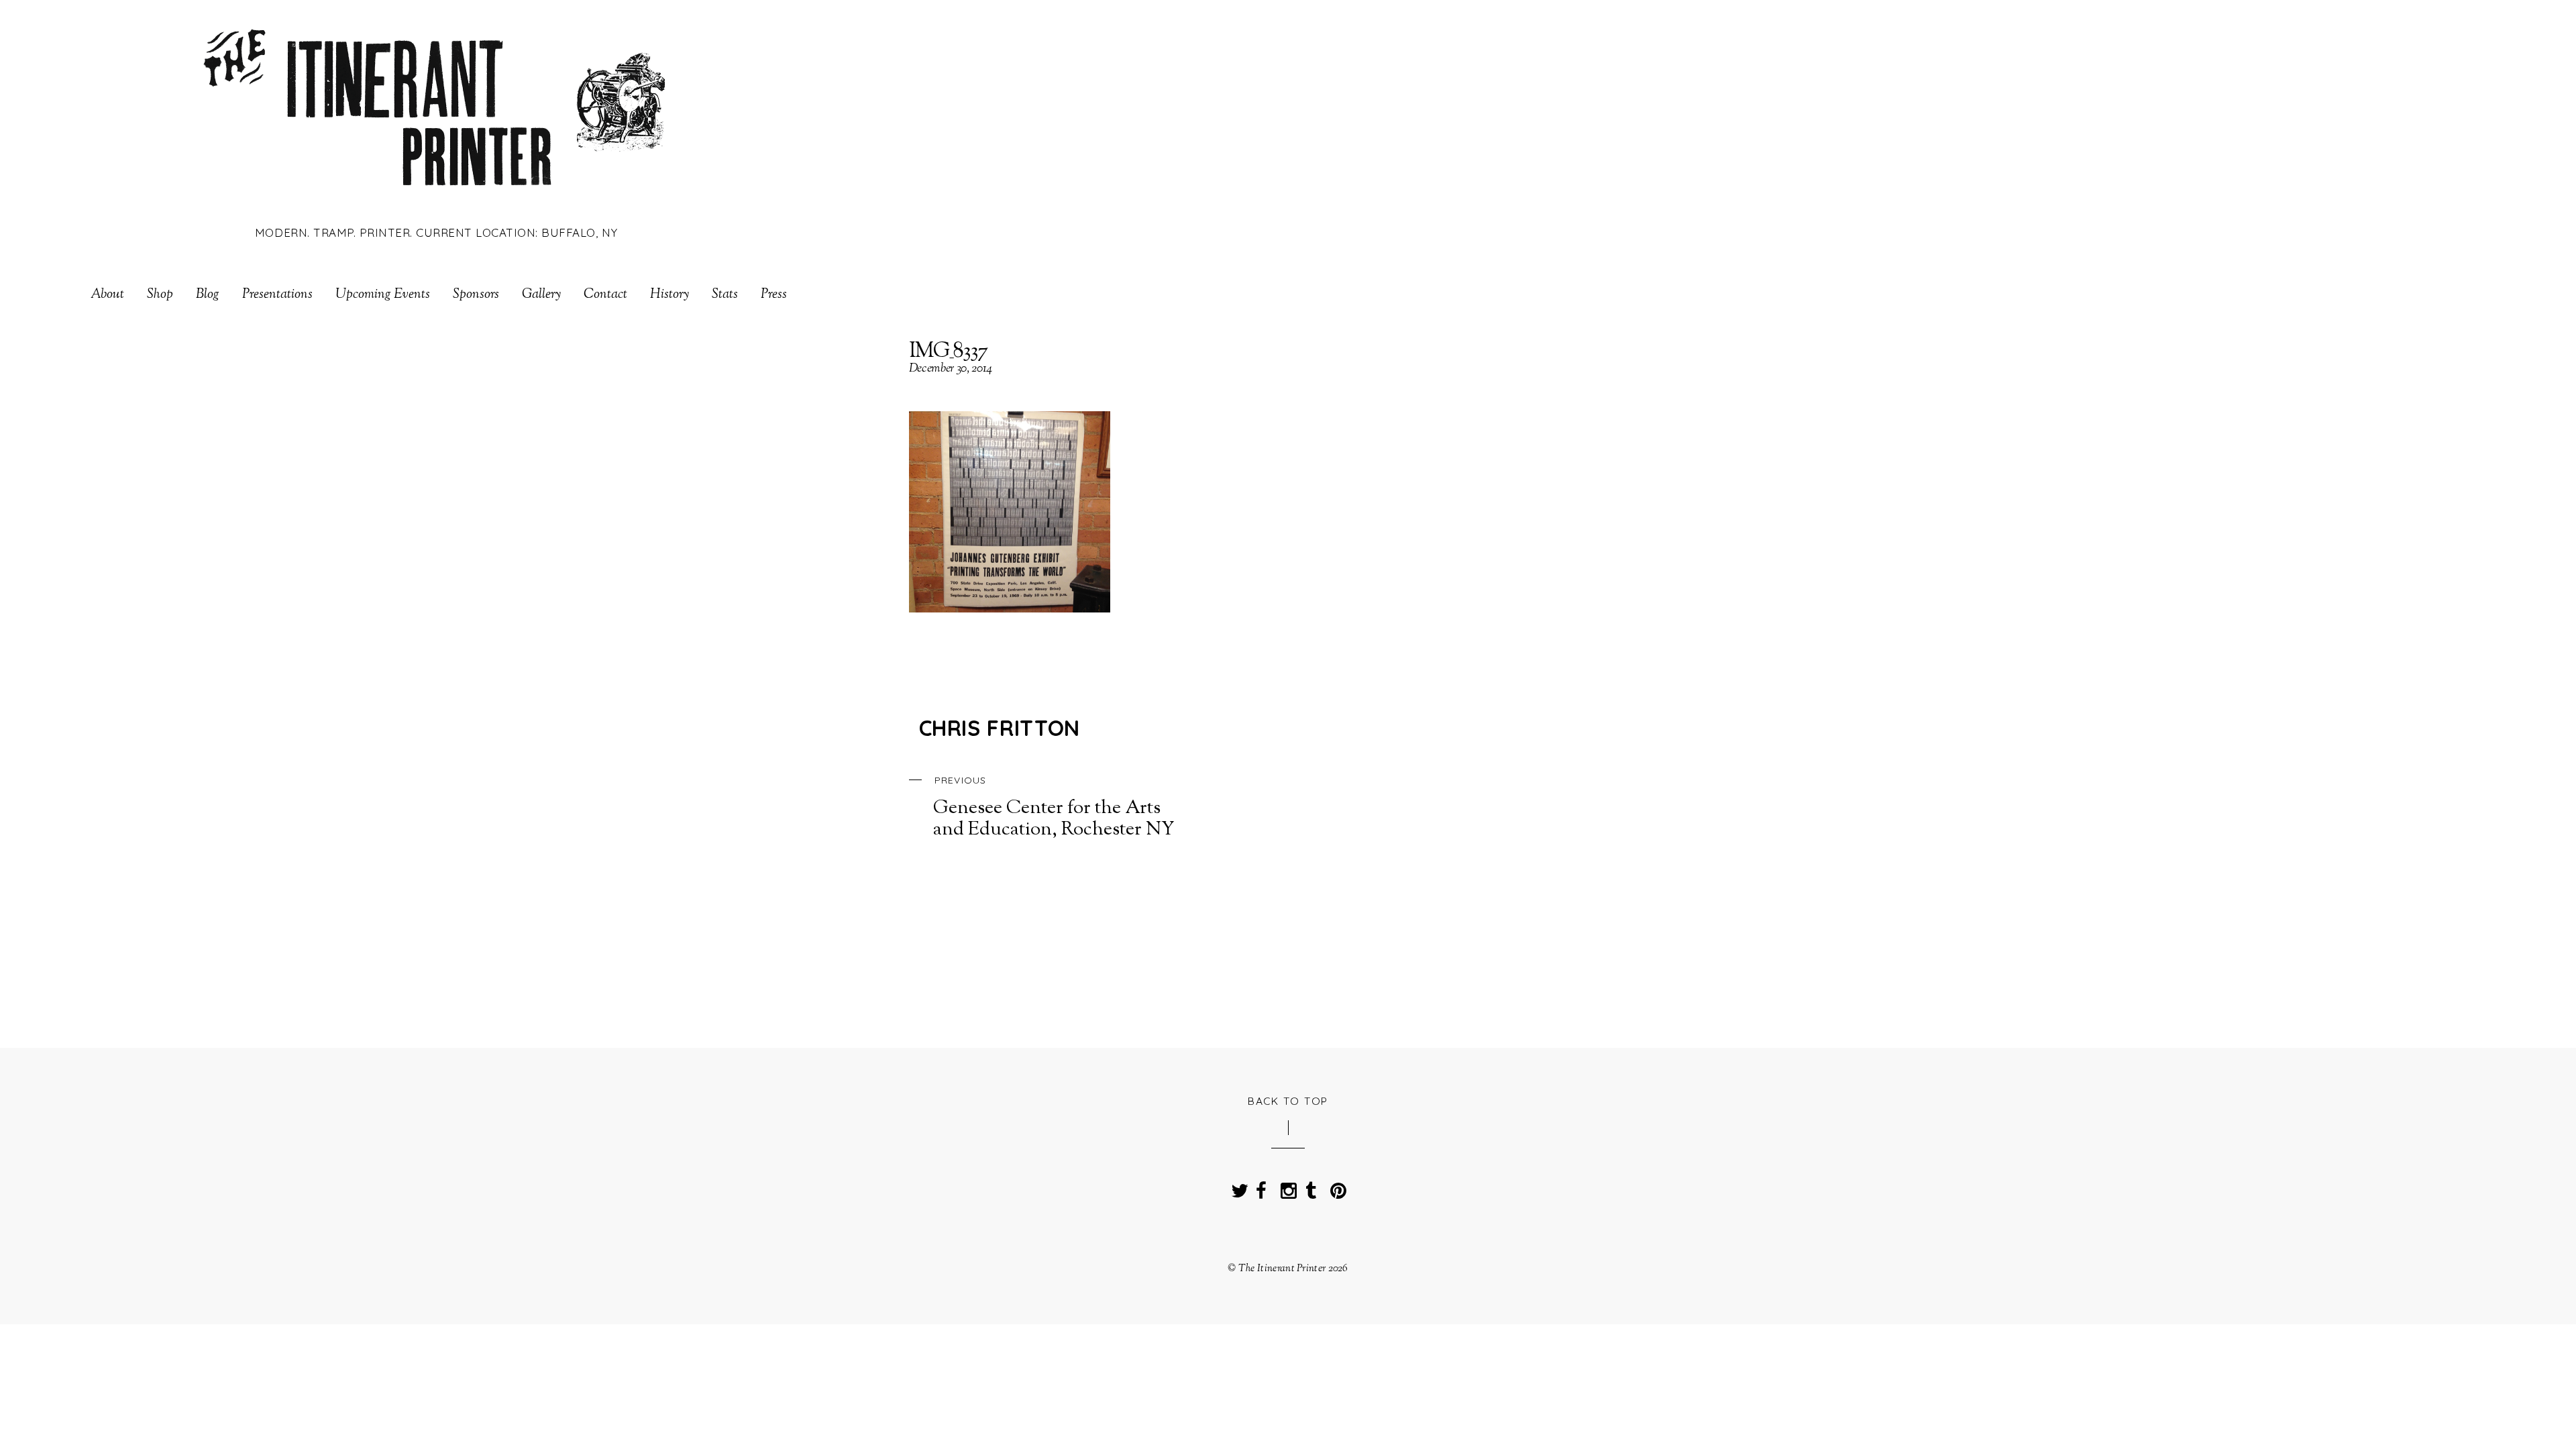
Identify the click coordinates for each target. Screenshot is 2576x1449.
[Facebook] (1261, 1187)
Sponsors (476, 295)
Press (774, 295)
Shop (160, 295)
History (669, 295)
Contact (605, 295)
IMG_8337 (948, 352)
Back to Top (1288, 1101)
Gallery (541, 295)
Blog (208, 295)
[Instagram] (1286, 1187)
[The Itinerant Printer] (436, 196)
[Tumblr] (1311, 1187)
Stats (725, 295)
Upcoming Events (383, 295)
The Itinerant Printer (1282, 1269)
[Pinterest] (1336, 1187)
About (107, 295)
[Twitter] (1236, 1187)
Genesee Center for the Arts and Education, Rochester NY (1054, 808)
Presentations (277, 295)
